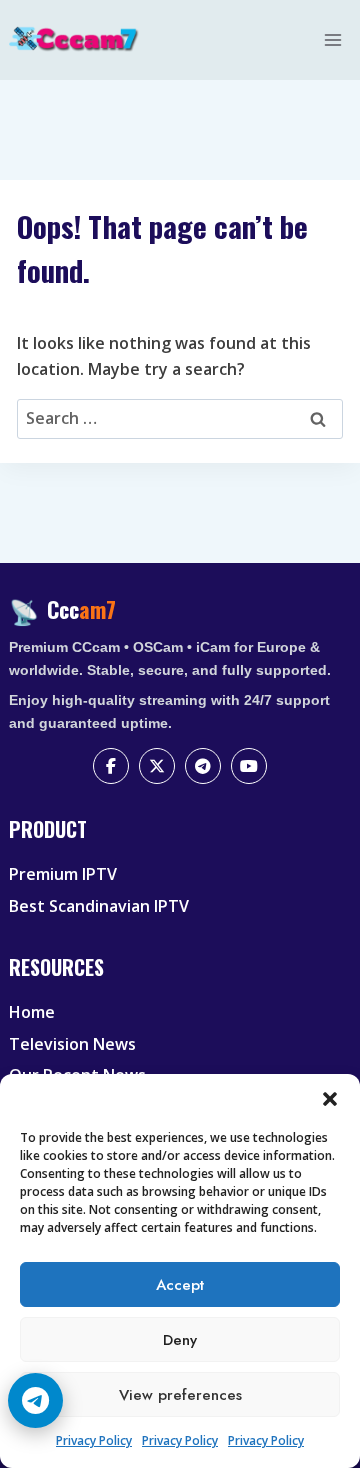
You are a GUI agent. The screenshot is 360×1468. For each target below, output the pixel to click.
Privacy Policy (94, 1440)
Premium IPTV (63, 874)
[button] (330, 1099)
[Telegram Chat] (35, 1400)
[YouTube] (249, 766)
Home (32, 1012)
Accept (180, 1285)
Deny (180, 1340)
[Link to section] (182, 846)
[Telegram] (203, 766)
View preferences (180, 1395)
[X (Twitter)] (157, 766)
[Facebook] (111, 766)
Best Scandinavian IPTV (99, 906)
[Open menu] (333, 39)
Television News (72, 1044)
